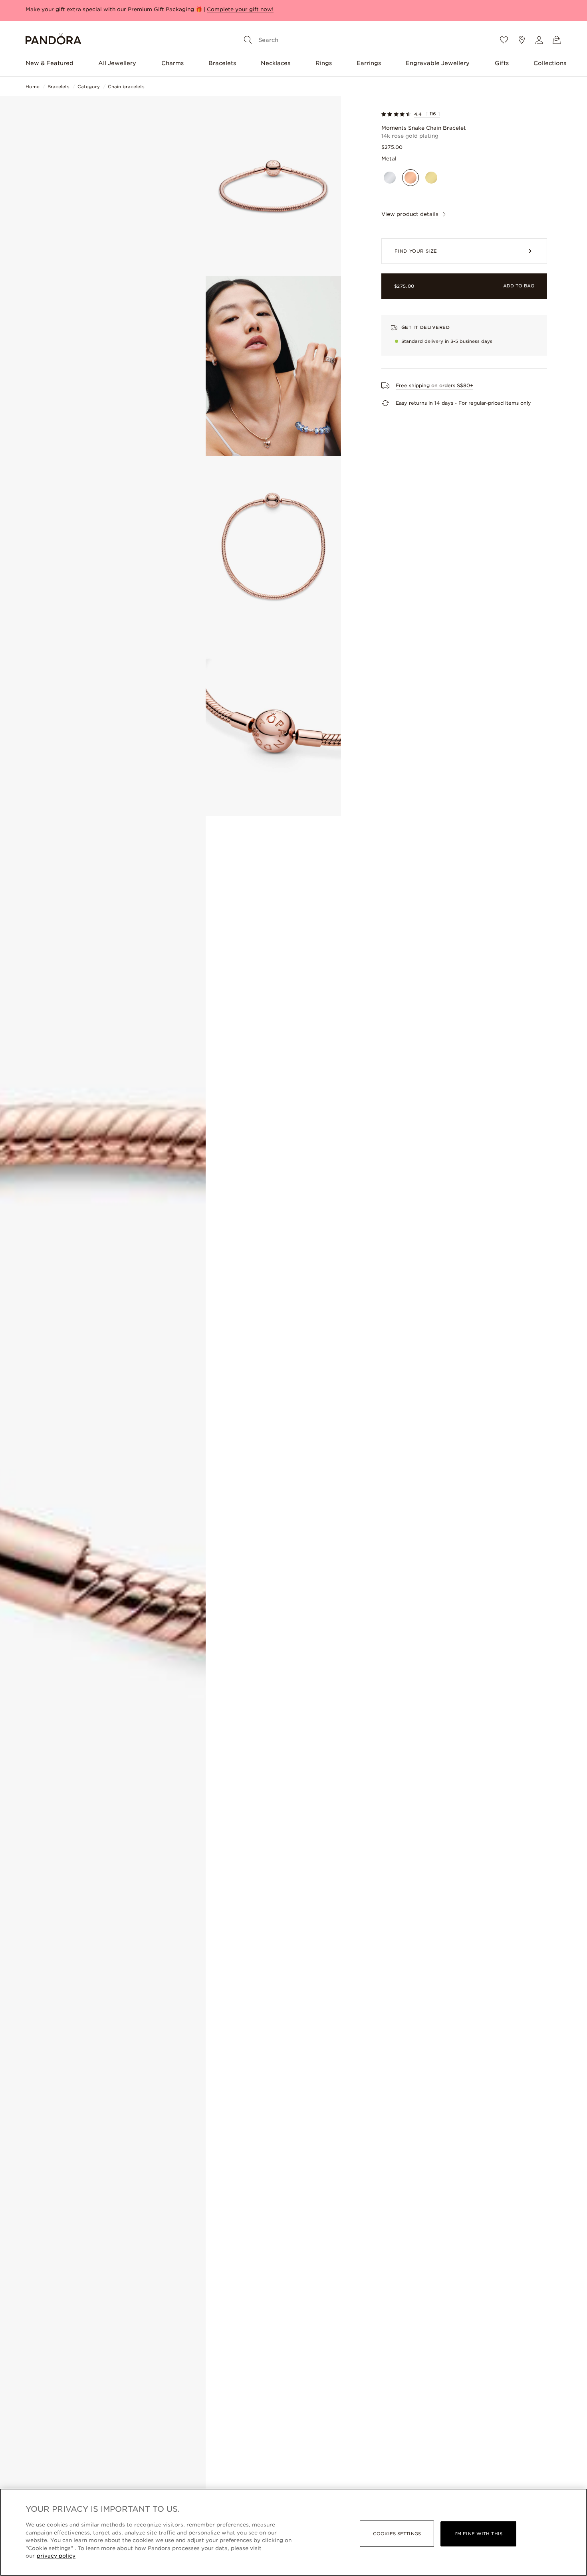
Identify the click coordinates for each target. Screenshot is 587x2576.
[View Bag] (557, 40)
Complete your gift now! (240, 9)
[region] (293, 2532)
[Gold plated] (431, 178)
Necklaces (276, 63)
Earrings (369, 63)
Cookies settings (397, 2534)
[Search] (248, 40)
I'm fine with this (478, 2534)
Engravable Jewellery (438, 63)
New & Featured (50, 63)
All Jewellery (117, 63)
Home (33, 87)
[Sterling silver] (390, 178)
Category (89, 87)
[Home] (54, 40)
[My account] (539, 40)
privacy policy (56, 2556)
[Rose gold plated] (411, 178)
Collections (550, 63)
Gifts (502, 63)
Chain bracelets (126, 87)
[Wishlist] (504, 40)
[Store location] (522, 40)
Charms (173, 63)
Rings (324, 63)
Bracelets (222, 63)
